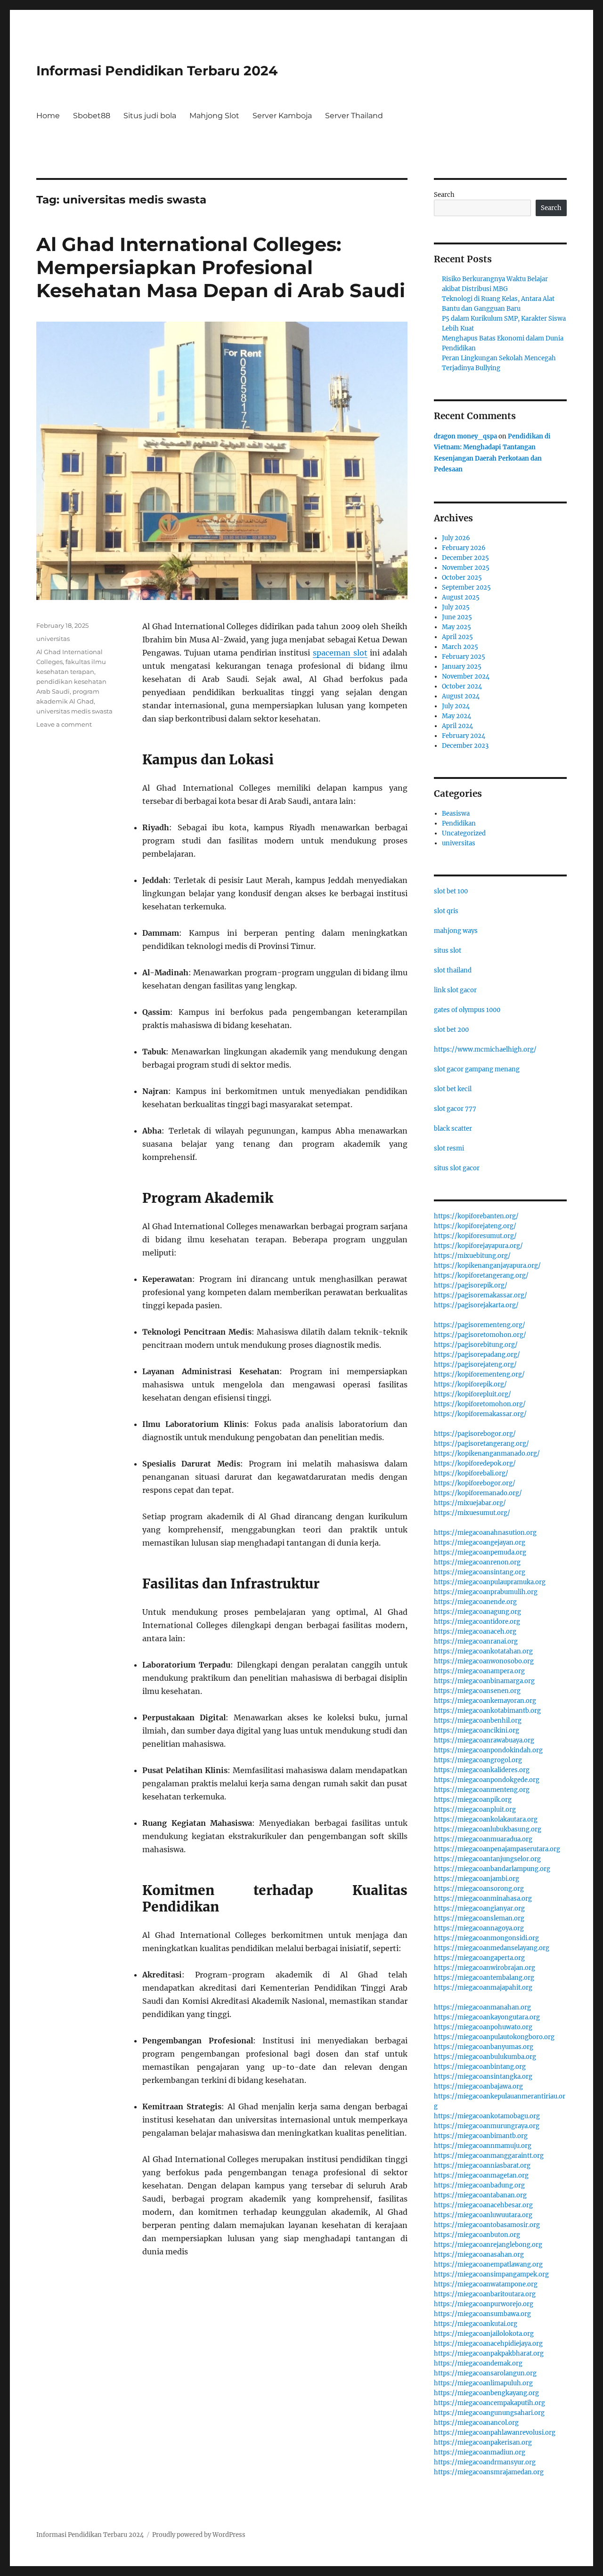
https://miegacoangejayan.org (480, 1543)
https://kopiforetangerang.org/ (481, 1276)
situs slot (448, 951)
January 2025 (462, 667)
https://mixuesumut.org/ (472, 1513)
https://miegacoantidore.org (477, 1622)
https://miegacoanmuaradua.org (483, 1839)
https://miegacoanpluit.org (475, 1810)
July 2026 (456, 538)
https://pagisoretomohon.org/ (480, 1335)
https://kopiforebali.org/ (471, 1473)
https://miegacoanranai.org (476, 1641)
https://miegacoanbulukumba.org (485, 2057)
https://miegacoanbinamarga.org (484, 1681)
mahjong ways (456, 931)
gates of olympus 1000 (467, 1010)
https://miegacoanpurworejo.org (484, 2304)
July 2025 (456, 607)
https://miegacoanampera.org (479, 1671)
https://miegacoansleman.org (479, 1918)
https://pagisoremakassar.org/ (481, 1295)
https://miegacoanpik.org (473, 1800)
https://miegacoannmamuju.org (483, 2146)
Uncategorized (464, 833)
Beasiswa (456, 814)
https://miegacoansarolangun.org (485, 2373)
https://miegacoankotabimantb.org (487, 1711)
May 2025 (456, 627)
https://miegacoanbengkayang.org (486, 2393)
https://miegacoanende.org (475, 1602)
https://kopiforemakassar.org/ (480, 1414)
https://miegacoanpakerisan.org (483, 2442)
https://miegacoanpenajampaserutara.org (497, 1849)
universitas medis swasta (74, 711)
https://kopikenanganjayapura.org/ (487, 1266)
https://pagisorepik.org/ (471, 1285)
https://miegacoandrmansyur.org (485, 2462)
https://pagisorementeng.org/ (480, 1325)
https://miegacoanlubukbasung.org (488, 1829)
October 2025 (462, 578)
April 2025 (457, 637)
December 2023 (465, 746)
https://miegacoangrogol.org (478, 1760)
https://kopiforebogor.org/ (475, 1483)
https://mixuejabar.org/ (470, 1503)
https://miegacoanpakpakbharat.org (489, 2353)
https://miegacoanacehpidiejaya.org (488, 2344)
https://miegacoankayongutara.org (487, 2017)
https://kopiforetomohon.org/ (480, 1404)
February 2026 (464, 548)
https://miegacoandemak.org (478, 2363)
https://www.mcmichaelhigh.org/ (485, 1049)
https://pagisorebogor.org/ (475, 1434)
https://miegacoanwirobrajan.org (485, 1968)
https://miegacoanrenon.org (477, 1562)
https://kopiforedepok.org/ (475, 1463)
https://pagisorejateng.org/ (475, 1365)
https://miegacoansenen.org (477, 1691)
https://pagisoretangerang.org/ (481, 1444)
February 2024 (464, 736)
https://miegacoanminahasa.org (483, 1899)
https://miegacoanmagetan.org (481, 2175)
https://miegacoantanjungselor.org (487, 1859)
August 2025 (461, 597)
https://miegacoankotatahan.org (483, 1651)
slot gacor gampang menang (477, 1069)
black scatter (453, 1129)
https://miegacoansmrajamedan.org (489, 2472)
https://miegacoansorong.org (479, 1889)
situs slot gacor (457, 1168)
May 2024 (456, 716)
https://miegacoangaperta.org (479, 1958)
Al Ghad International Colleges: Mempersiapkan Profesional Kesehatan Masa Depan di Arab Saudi (221, 267)
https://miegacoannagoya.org (479, 1928)
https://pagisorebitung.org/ (476, 1345)
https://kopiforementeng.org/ (479, 1374)
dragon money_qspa (465, 436)
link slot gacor (455, 990)
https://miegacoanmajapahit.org (483, 1988)
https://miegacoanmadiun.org (480, 2452)
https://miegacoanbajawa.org (478, 2086)
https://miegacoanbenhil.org (478, 1721)
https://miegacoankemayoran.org (485, 1701)
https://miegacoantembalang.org (484, 1978)
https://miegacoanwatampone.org (486, 2284)
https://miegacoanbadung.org (479, 2185)
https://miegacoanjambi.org (477, 1879)
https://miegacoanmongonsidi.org (486, 1938)
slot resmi (449, 1148)
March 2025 (460, 647)
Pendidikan (459, 823)
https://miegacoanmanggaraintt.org (489, 2156)
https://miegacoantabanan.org (480, 2195)
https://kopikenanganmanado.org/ (487, 1454)
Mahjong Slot (214, 116)
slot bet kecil (453, 1089)
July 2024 (456, 706)
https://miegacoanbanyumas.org (484, 2047)
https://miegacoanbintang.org (480, 2067)
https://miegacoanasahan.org (479, 2255)
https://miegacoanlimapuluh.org (483, 2383)
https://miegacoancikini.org (477, 1730)
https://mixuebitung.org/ (472, 1256)
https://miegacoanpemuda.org (480, 1552)
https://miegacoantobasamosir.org (487, 2225)
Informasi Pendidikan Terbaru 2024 (157, 71)
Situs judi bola (150, 116)
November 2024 (466, 676)
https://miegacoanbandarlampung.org (492, 1869)
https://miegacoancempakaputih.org (489, 2403)
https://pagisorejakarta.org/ (476, 1305)
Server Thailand (354, 116)
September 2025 (466, 587)
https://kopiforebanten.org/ (476, 1216)
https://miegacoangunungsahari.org (489, 2413)
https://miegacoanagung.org (477, 1612)
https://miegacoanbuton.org (477, 2235)
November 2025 (466, 568)
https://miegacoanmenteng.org (482, 1790)
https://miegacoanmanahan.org (482, 2007)
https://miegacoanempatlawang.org (488, 2264)
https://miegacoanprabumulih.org (486, 1592)
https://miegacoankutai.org (476, 2324)
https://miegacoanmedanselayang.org (492, 1948)
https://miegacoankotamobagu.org (487, 2116)
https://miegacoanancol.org (476, 2423)
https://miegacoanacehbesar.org (483, 2205)
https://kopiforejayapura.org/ (478, 1246)
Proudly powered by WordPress (199, 2535)
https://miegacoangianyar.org (479, 1908)
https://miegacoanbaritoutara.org (485, 2294)
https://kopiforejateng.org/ (475, 1226)
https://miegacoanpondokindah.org (488, 1750)
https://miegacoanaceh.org (475, 1632)
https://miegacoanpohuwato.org (483, 2027)
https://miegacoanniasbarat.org (482, 2166)
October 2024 (462, 686)
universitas (53, 639)
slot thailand (453, 970)
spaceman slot (340, 653)
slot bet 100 (451, 891)
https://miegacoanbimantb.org (481, 2136)
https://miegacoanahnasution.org (485, 1533)
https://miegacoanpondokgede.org (487, 1780)
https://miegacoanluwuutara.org (483, 2215)
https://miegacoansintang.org (480, 1572)
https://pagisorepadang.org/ (477, 1355)
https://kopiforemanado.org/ (478, 1493)
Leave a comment (64, 724)
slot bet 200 (451, 1030)
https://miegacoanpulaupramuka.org (490, 1582)
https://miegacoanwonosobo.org (484, 1661)
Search (444, 195)
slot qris (446, 911)
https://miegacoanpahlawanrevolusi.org (495, 2433)
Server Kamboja (282, 116)
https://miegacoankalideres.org (482, 1770)
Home (48, 116)
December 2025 (465, 558)
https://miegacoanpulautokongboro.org (494, 2037)
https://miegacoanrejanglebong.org (488, 2245)
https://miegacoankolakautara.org (486, 1819)
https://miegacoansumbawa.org (482, 2314)
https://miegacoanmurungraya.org (487, 2126)
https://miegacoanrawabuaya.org (484, 1740)
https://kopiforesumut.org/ (475, 1236)
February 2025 (464, 657)
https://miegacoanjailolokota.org (484, 2334)
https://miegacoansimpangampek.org (491, 2274)
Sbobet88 (92, 116)
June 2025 (457, 617)
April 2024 (457, 726)
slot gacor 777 (455, 1109)
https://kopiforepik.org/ (470, 1384)
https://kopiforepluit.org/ (473, 1394)
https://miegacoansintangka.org (483, 2077)
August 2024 (461, 696)
